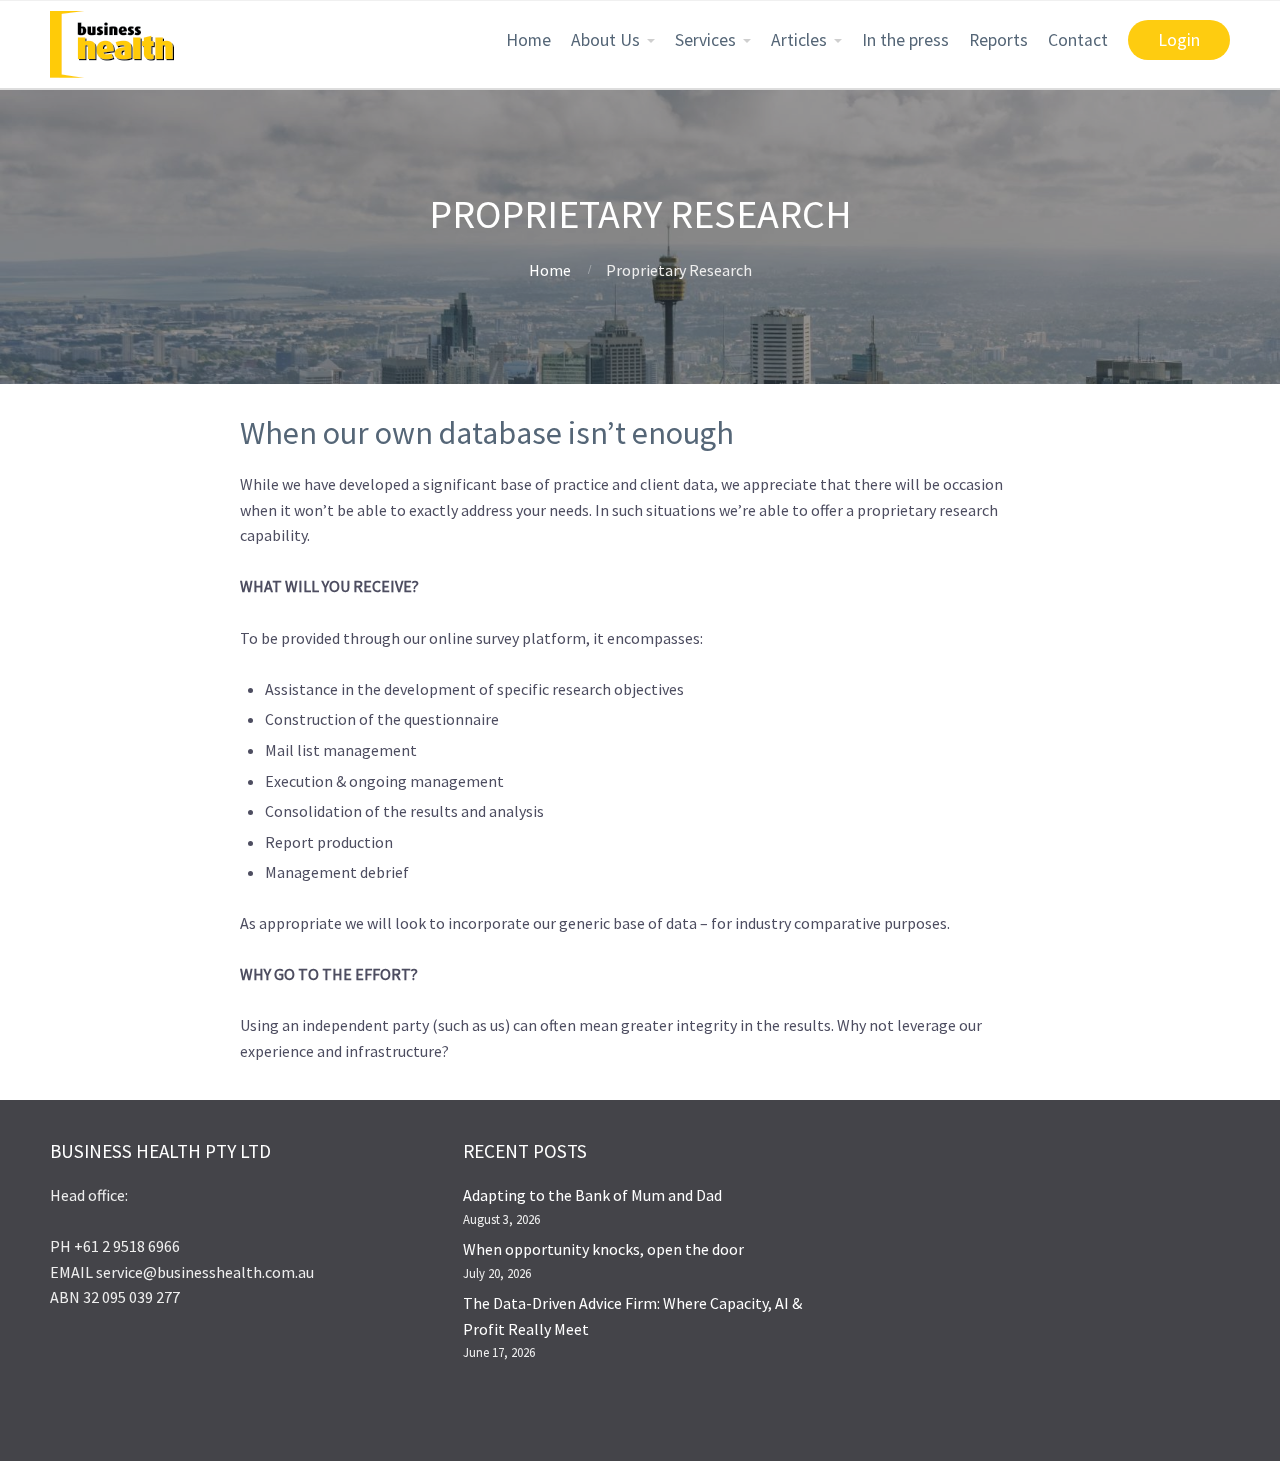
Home (528, 40)
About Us (605, 40)
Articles (799, 40)
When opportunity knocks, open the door (603, 1249)
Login (1179, 40)
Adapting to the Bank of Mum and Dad (592, 1195)
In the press (905, 40)
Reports (998, 40)
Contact (1078, 40)
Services (705, 40)
